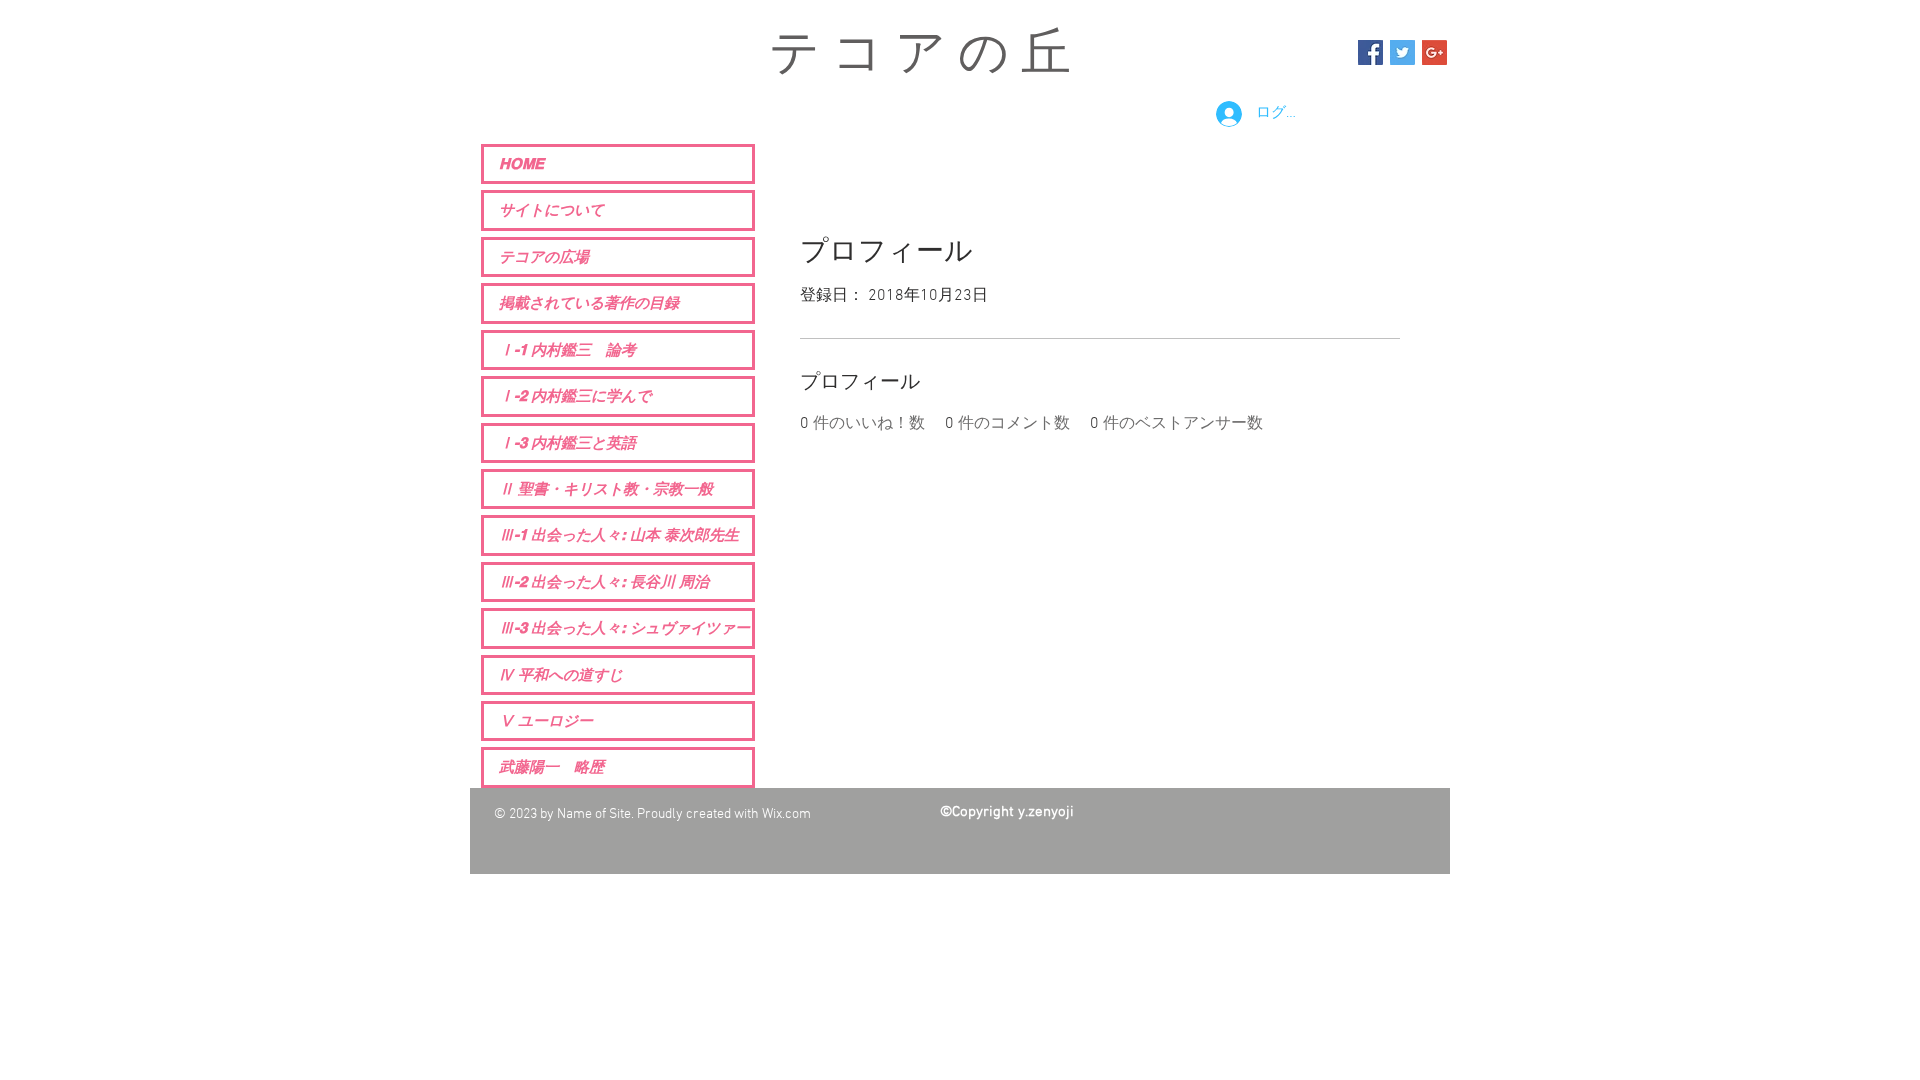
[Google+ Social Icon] (1434, 52)
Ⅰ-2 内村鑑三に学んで (575, 395)
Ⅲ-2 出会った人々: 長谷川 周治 (604, 581)
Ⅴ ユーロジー (546, 720)
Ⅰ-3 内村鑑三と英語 (567, 442)
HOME (521, 163)
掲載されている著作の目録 (589, 302)
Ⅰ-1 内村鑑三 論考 (567, 349)
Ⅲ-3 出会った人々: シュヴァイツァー (624, 627)
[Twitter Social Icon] (1402, 52)
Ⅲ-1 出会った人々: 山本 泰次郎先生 (619, 534)
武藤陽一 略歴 (551, 766)
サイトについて (551, 209)
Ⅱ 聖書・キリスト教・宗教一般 (606, 488)
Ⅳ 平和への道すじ (561, 674)
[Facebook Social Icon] (1370, 52)
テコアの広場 (544, 256)
